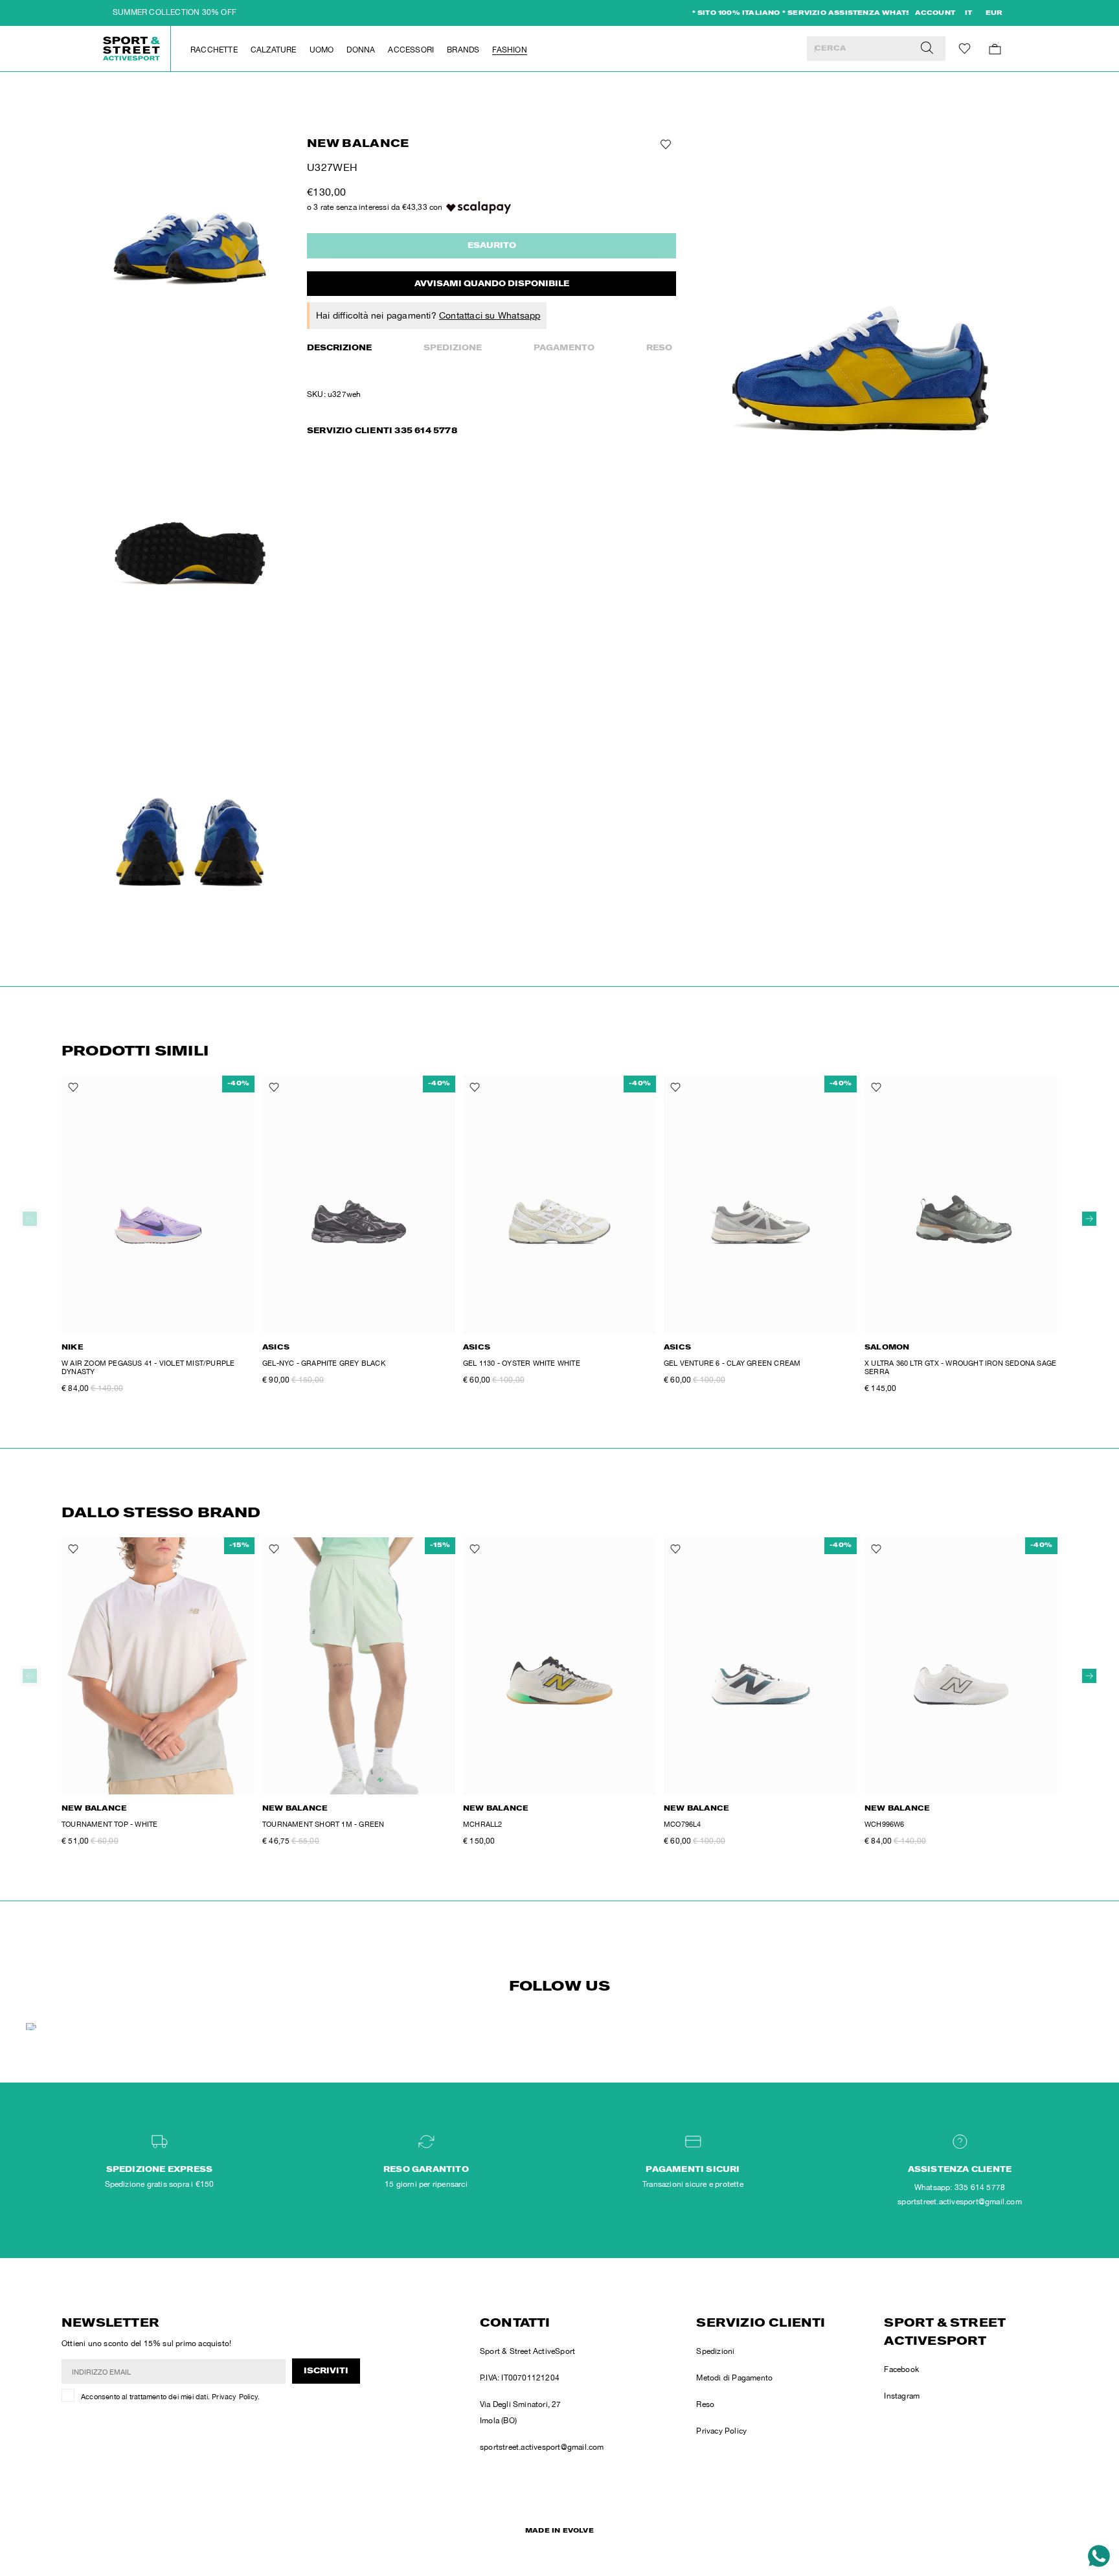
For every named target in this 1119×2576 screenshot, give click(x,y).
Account (935, 14)
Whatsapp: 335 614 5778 (960, 2187)
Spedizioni (715, 2351)
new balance (358, 145)
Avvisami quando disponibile (492, 284)
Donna (361, 50)
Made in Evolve (559, 2531)
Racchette (214, 50)
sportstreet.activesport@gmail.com (542, 2447)
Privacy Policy (235, 2397)
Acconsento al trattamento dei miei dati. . (170, 2397)
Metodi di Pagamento (734, 2378)
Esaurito (492, 246)
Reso (659, 348)
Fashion (509, 50)
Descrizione (339, 348)
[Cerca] (927, 49)
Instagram (902, 2396)
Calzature (274, 50)
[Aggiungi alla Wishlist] (664, 144)
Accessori (411, 50)
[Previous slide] (30, 1219)
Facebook (901, 2369)
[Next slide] (1089, 1219)
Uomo (322, 50)
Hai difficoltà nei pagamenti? (428, 315)
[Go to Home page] (132, 49)
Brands (463, 50)
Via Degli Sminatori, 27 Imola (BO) (521, 2412)
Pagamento (564, 348)
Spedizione (453, 348)
